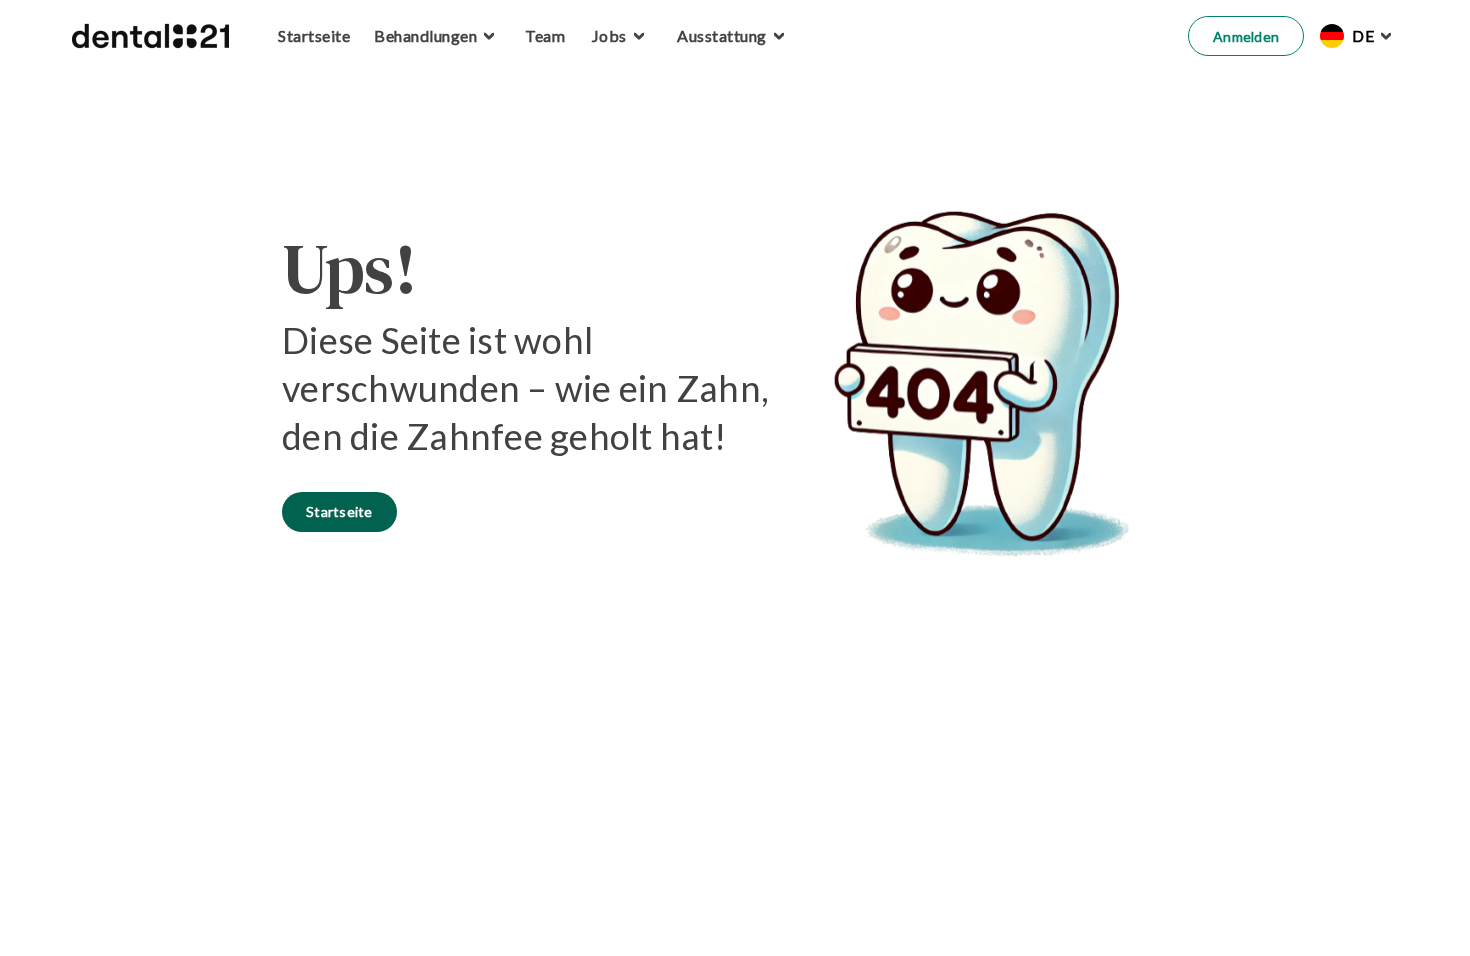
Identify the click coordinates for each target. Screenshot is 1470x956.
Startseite (339, 511)
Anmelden (1246, 36)
